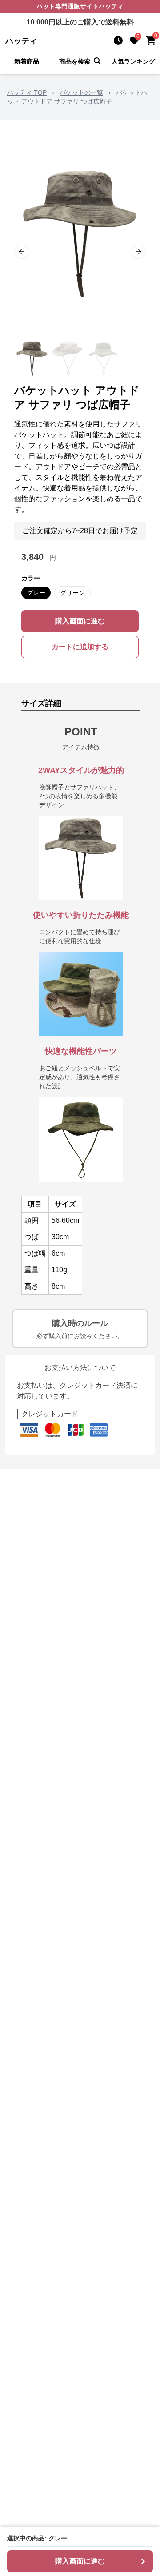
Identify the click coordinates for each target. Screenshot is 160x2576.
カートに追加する (80, 647)
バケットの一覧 (81, 92)
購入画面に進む (80, 621)
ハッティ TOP (27, 92)
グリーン (72, 593)
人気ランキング (133, 61)
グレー (36, 593)
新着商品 (27, 61)
